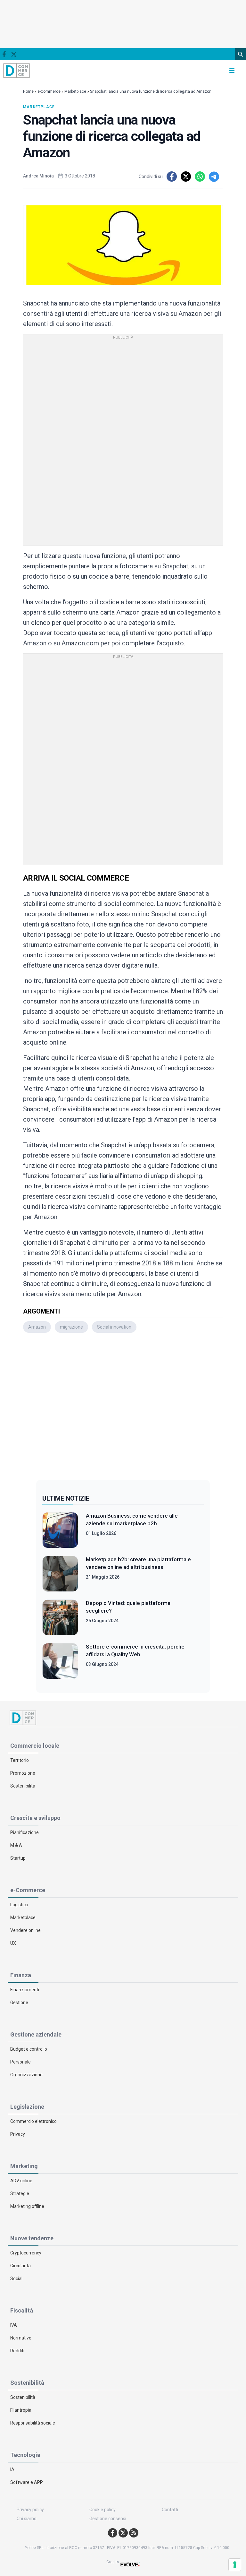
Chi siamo (27, 2519)
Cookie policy (102, 2510)
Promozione (23, 1773)
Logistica (19, 1905)
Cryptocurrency (26, 2253)
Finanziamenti (25, 1990)
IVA (14, 2325)
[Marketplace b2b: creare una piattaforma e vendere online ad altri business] (60, 1574)
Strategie (20, 2193)
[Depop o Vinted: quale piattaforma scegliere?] (60, 1617)
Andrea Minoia (38, 176)
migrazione (71, 1327)
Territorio (20, 1760)
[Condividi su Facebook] (172, 177)
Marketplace (75, 91)
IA (12, 2469)
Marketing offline (27, 2206)
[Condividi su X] (186, 177)
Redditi (17, 2351)
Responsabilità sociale (33, 2423)
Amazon (37, 1327)
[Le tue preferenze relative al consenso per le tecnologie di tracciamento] (235, 2565)
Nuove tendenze (32, 2238)
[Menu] (232, 71)
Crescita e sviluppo (35, 1818)
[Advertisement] (123, 1406)
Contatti (170, 2510)
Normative (21, 2338)
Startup (18, 1858)
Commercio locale (35, 1746)
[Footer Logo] (123, 1718)
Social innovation (114, 1327)
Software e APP (27, 2482)
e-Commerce (49, 91)
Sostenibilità (23, 1786)
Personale (20, 2062)
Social (16, 2279)
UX (13, 1943)
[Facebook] (4, 54)
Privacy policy (30, 2510)
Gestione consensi (108, 2519)
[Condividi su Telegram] (214, 177)
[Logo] (17, 70)
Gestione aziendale (36, 2034)
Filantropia (21, 2410)
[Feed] (134, 2533)
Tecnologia (25, 2455)
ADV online (21, 2181)
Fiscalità (22, 2310)
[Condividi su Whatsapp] (200, 177)
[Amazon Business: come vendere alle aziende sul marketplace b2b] (60, 1530)
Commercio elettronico (33, 2121)
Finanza (21, 1975)
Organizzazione (26, 2075)
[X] (14, 54)
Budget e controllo (29, 2049)
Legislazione (27, 2107)
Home (28, 91)
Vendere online (25, 1930)
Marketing (24, 2166)
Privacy (18, 2134)
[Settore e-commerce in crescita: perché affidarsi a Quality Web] (60, 1661)
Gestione (19, 2003)
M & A (16, 1845)
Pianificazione (25, 1832)
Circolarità (20, 2266)
